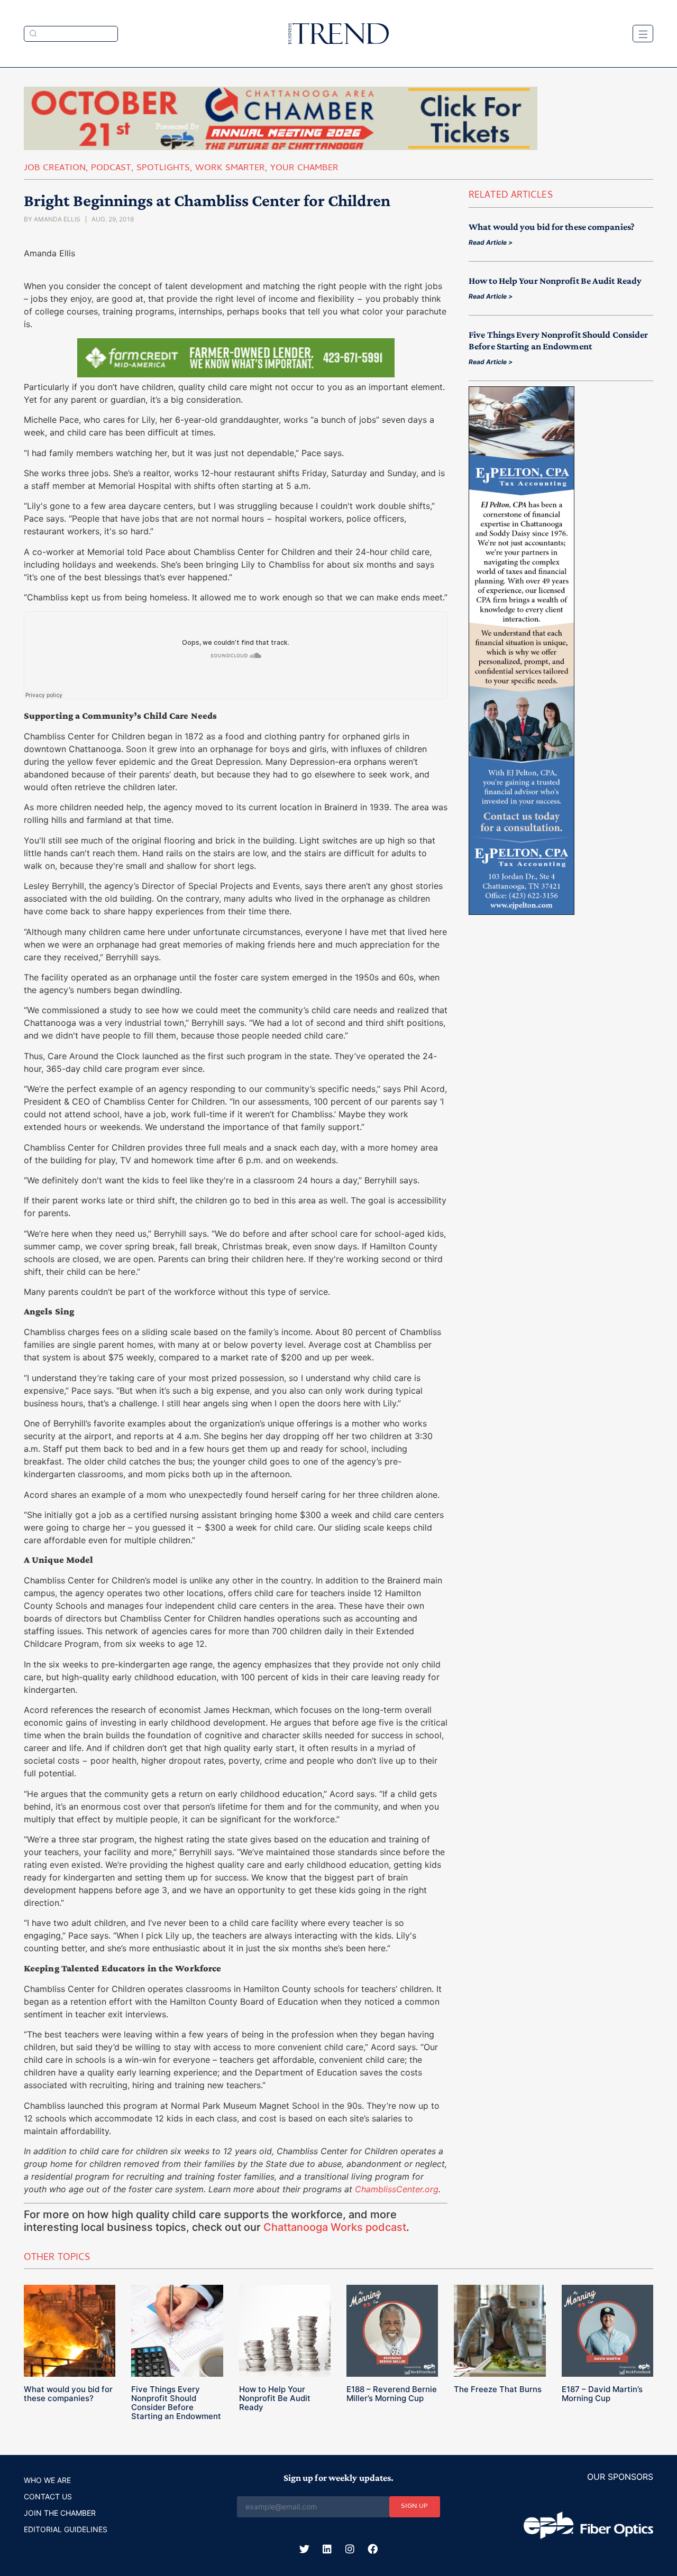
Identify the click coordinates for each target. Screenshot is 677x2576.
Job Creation (55, 169)
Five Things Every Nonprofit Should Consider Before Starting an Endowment (176, 2403)
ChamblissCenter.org (397, 2189)
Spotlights (163, 169)
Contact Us (48, 2496)
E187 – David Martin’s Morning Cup (602, 2394)
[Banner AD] (281, 147)
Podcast (111, 169)
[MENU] (643, 34)
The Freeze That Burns (498, 2389)
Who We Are (47, 2480)
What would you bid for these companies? (552, 227)
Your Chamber (304, 169)
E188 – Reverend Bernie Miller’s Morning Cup (392, 2394)
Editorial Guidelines (66, 2529)
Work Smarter (230, 169)
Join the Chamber (60, 2513)
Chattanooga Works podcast (335, 2227)
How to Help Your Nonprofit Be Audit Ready (555, 281)
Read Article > (491, 242)
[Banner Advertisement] (236, 374)
